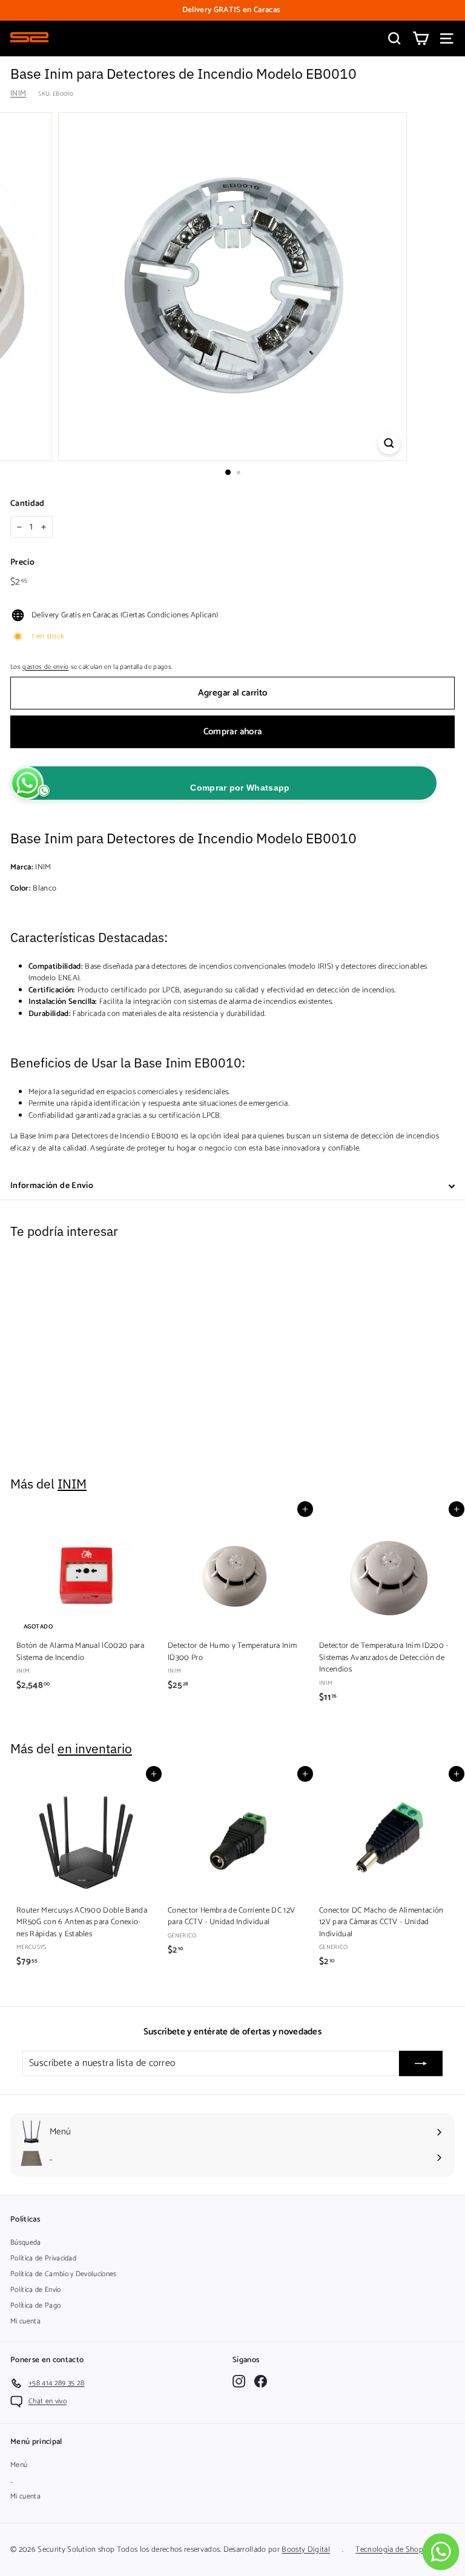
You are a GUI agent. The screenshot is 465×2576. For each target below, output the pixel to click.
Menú (19, 2465)
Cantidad (28, 504)
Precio (22, 563)
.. (12, 2481)
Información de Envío (52, 1186)
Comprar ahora (233, 732)
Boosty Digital (306, 2550)
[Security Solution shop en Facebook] (261, 2381)
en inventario (95, 1749)
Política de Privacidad (43, 2258)
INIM (18, 94)
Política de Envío (36, 2290)
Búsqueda (26, 2242)
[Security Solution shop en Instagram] (239, 2381)
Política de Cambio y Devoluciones (64, 2274)
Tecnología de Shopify (394, 2550)
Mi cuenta (25, 2321)
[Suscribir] (421, 2063)
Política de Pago (35, 2305)
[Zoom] (389, 443)
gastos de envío (45, 667)
